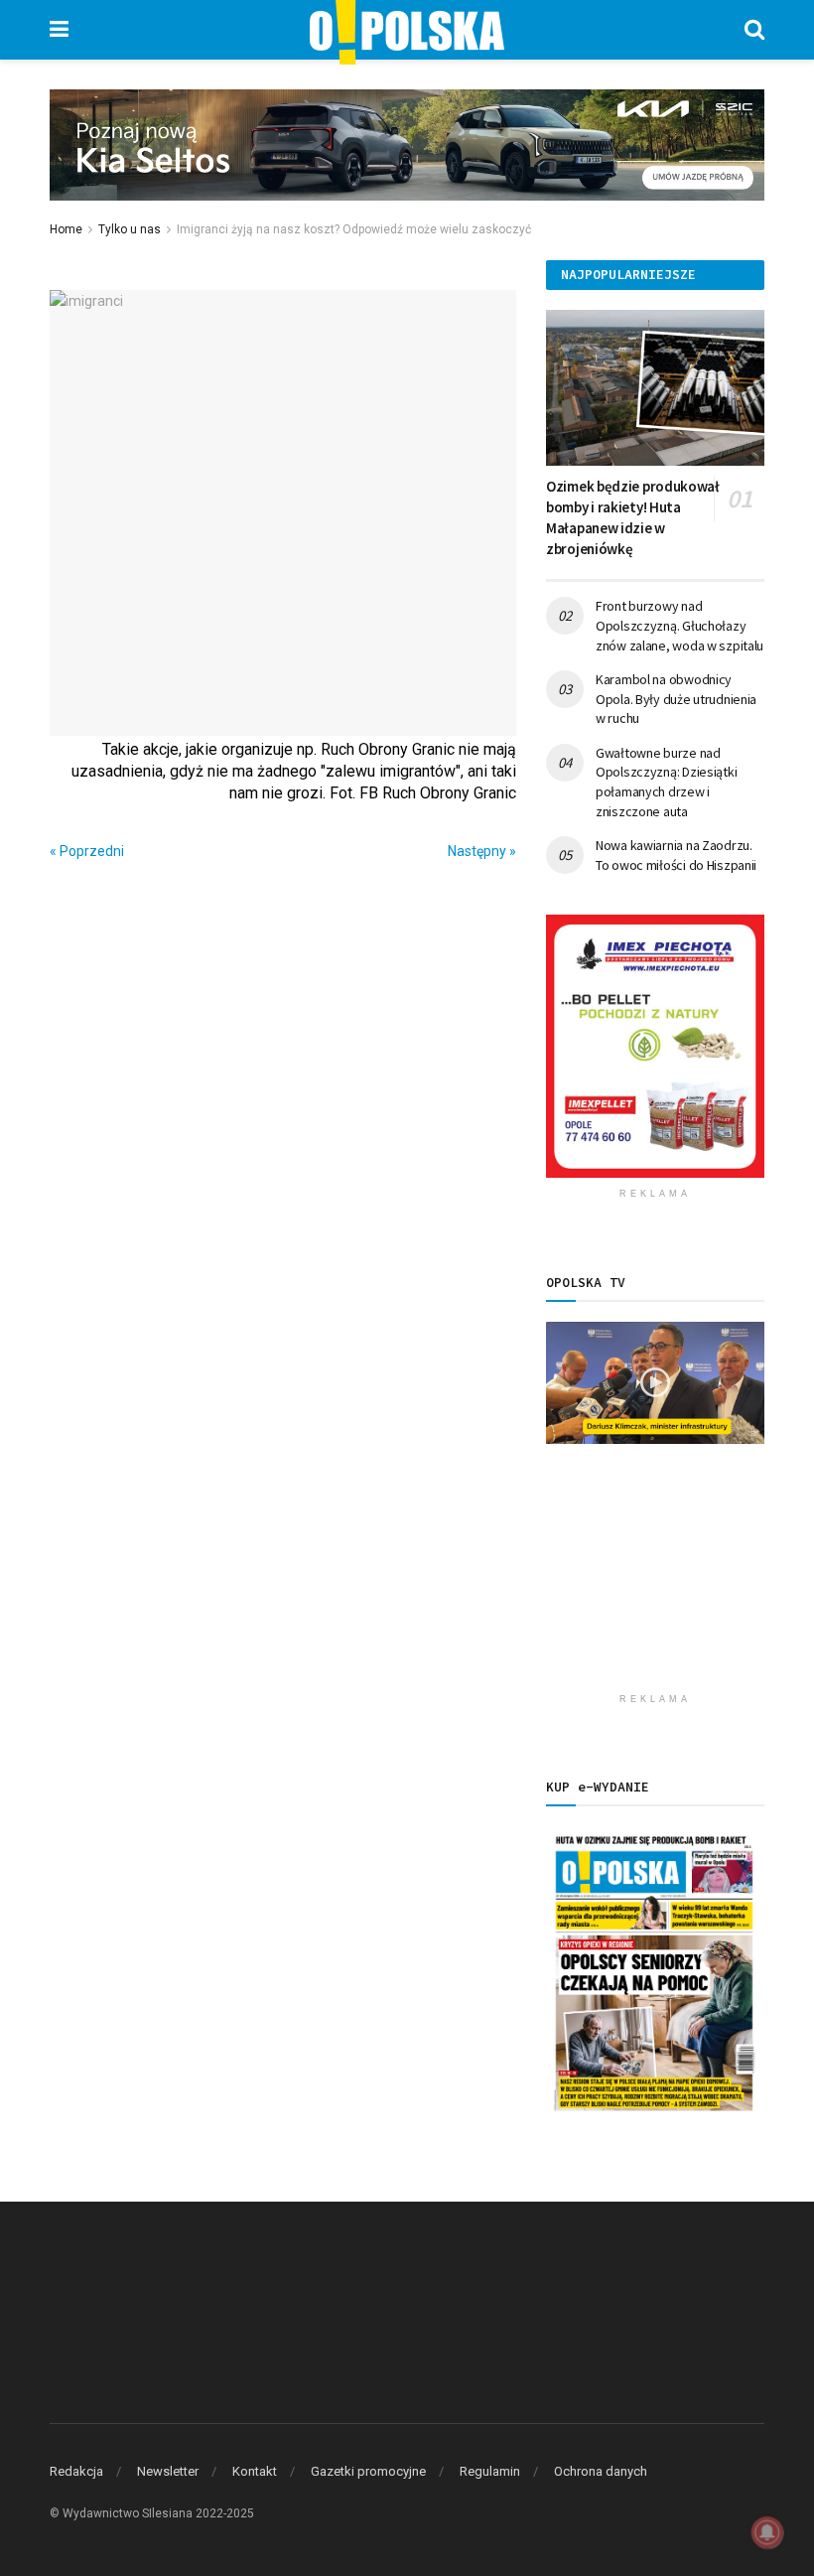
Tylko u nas (130, 229)
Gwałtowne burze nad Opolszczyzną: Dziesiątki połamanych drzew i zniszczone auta (666, 782)
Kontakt (255, 2471)
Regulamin (490, 2471)
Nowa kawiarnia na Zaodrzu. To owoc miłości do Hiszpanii (676, 855)
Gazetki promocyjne (368, 2471)
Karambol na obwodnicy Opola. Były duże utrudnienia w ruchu (676, 699)
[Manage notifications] (767, 2532)
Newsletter (168, 2471)
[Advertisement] (655, 1584)
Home (66, 229)
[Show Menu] (59, 30)
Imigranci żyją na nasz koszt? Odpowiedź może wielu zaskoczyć (354, 229)
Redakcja (76, 2471)
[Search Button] (754, 30)
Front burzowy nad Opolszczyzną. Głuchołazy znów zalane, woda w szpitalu (679, 625)
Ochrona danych (601, 2471)
